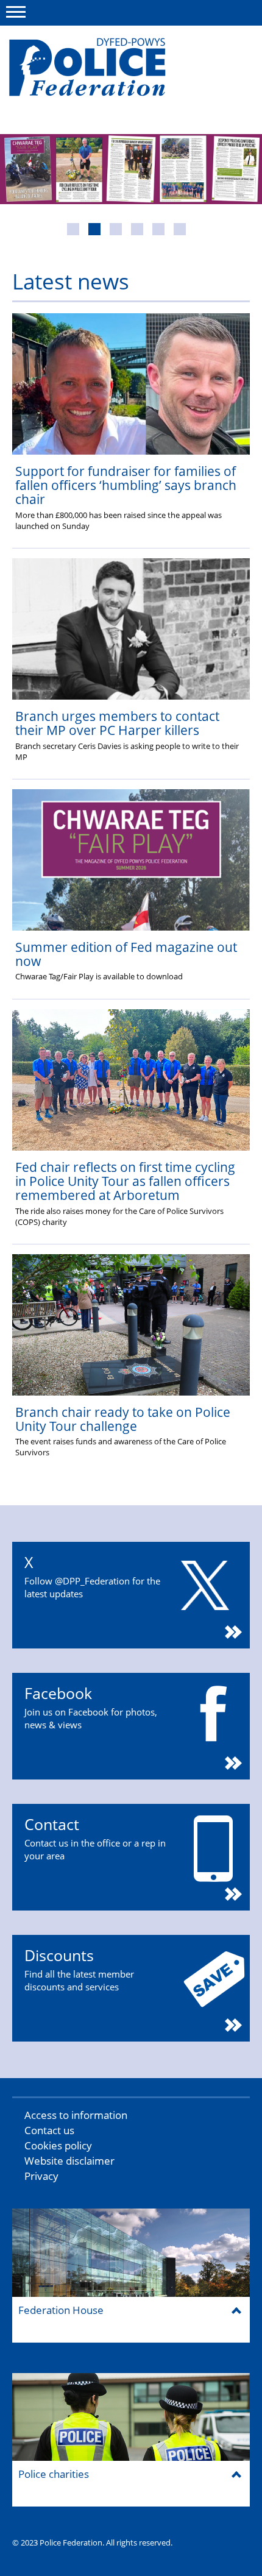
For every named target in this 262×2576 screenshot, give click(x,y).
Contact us (49, 2130)
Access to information (76, 2115)
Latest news (71, 281)
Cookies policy (58, 2145)
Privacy (41, 2176)
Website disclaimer (69, 2161)
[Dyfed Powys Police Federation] (102, 73)
